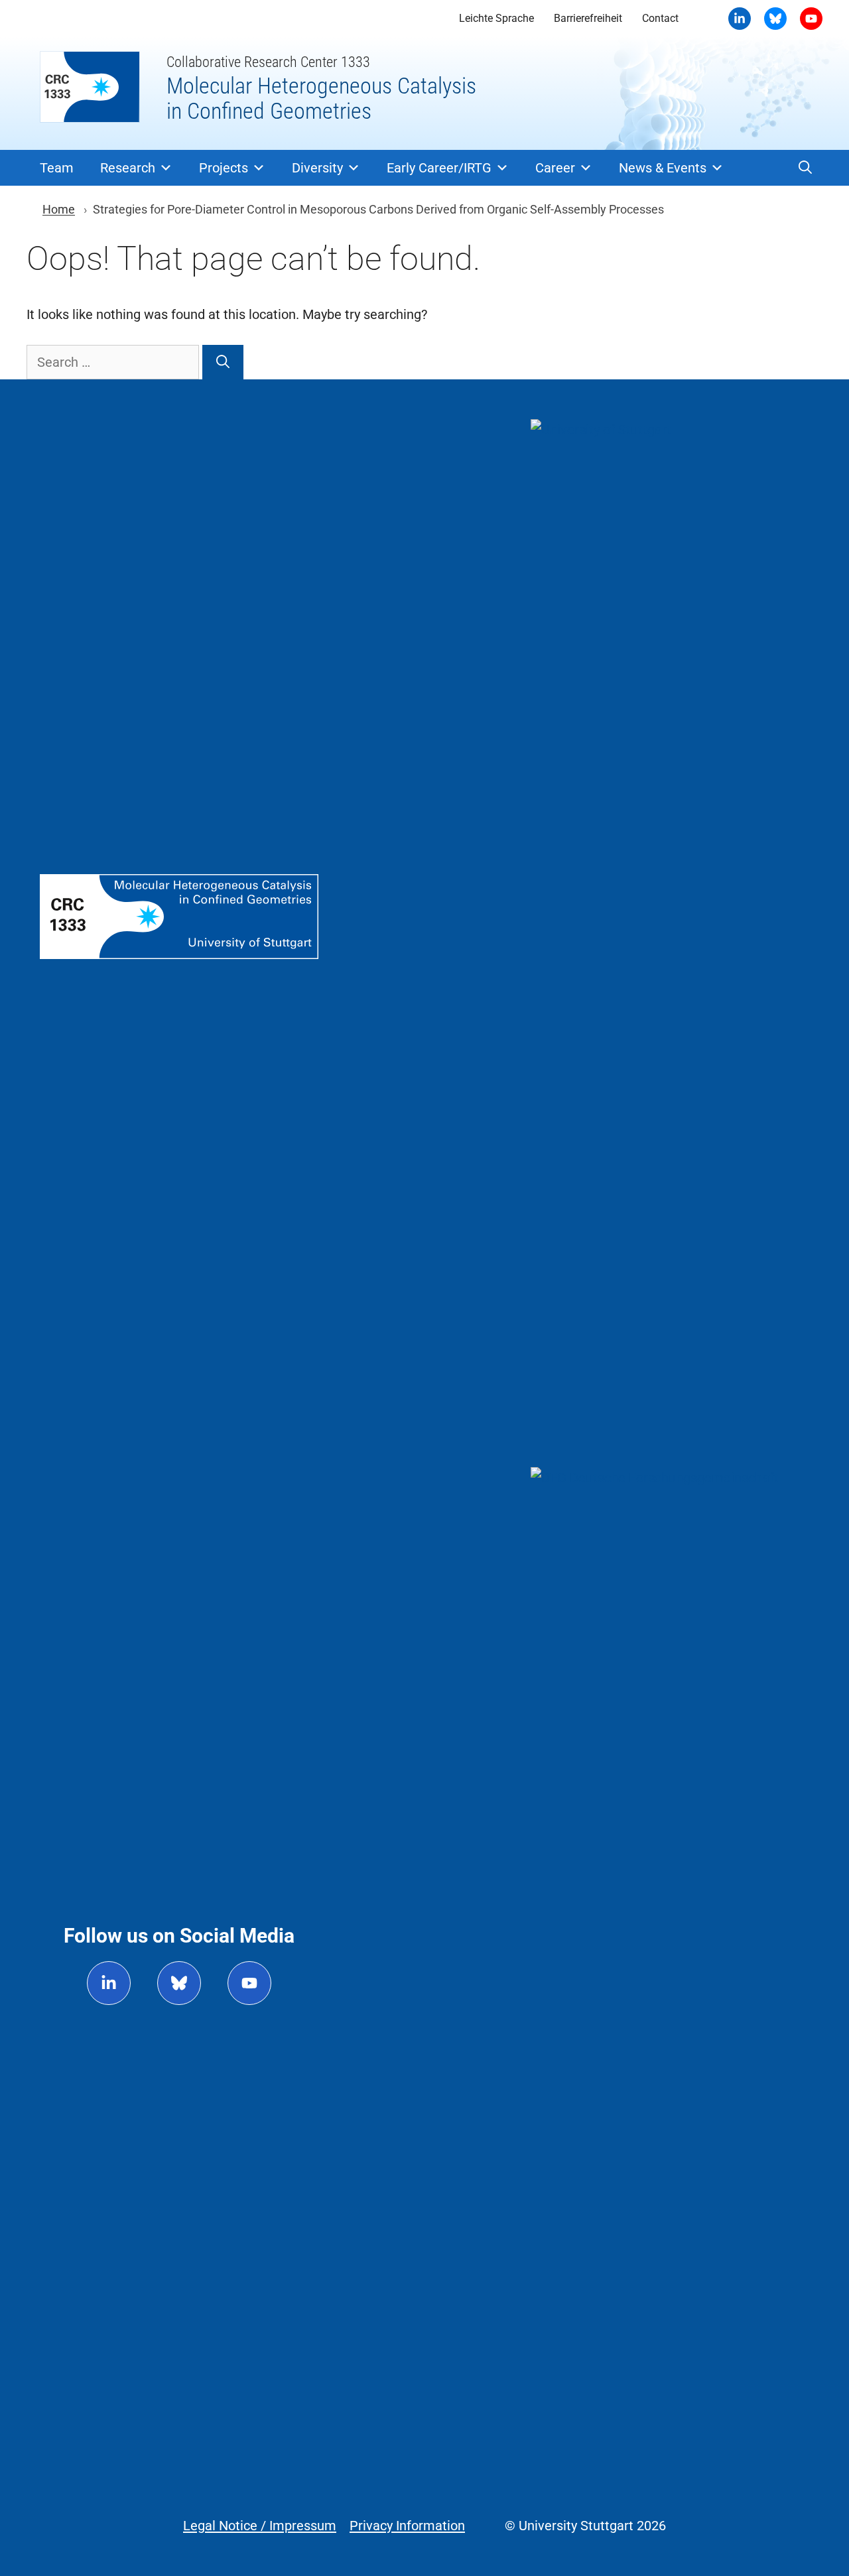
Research (128, 168)
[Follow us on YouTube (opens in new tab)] (249, 1983)
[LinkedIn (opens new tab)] (740, 19)
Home (59, 209)
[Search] (223, 362)
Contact (660, 18)
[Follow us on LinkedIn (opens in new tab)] (109, 1983)
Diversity (317, 168)
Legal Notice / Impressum (260, 2526)
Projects (224, 168)
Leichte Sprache (496, 18)
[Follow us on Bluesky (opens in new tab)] (179, 1983)
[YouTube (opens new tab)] (775, 19)
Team (57, 168)
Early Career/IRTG (439, 168)
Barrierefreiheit (588, 18)
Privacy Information (407, 2526)
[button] (805, 168)
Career (555, 168)
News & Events (663, 168)
